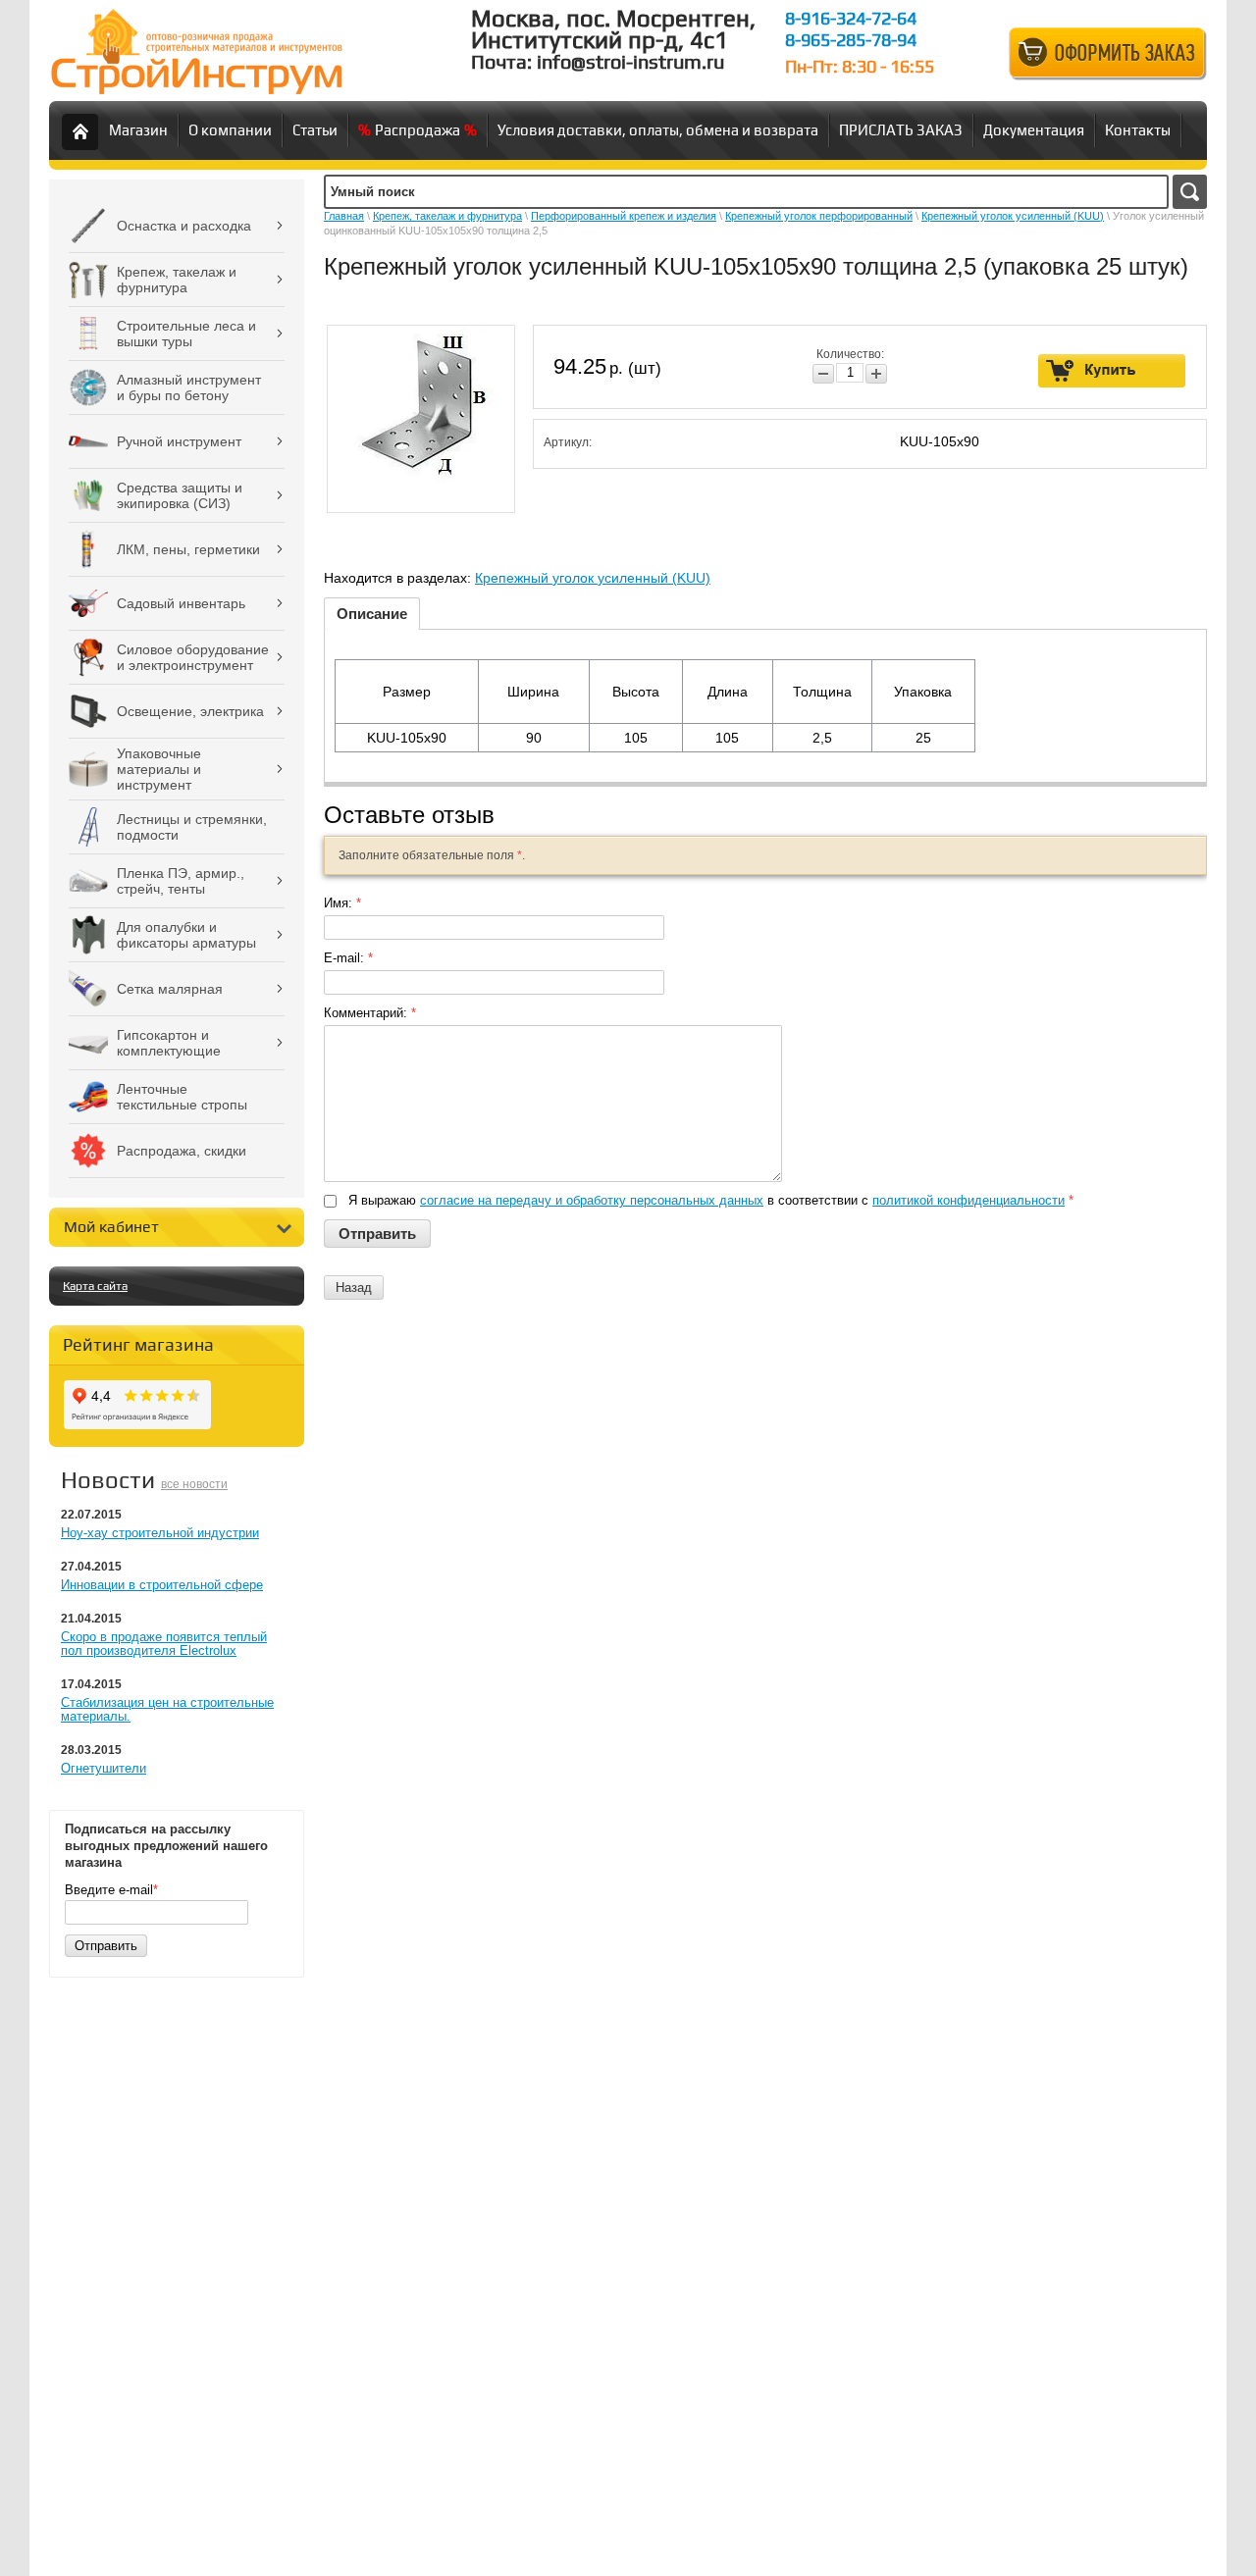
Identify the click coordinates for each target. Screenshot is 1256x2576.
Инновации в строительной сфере (162, 1585)
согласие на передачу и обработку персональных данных (592, 1200)
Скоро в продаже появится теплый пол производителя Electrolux (164, 1644)
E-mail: (348, 958)
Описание (372, 614)
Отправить (106, 1946)
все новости (194, 1484)
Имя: (342, 903)
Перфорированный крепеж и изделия (624, 216)
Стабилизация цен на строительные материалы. (167, 1709)
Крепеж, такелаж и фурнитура (447, 216)
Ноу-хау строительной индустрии (160, 1533)
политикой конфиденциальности (968, 1200)
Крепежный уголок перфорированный (819, 216)
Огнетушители (104, 1768)
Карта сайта (95, 1286)
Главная (344, 216)
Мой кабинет (111, 1227)
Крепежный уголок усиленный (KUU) (1013, 216)
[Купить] (1112, 371)
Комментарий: (370, 1013)
